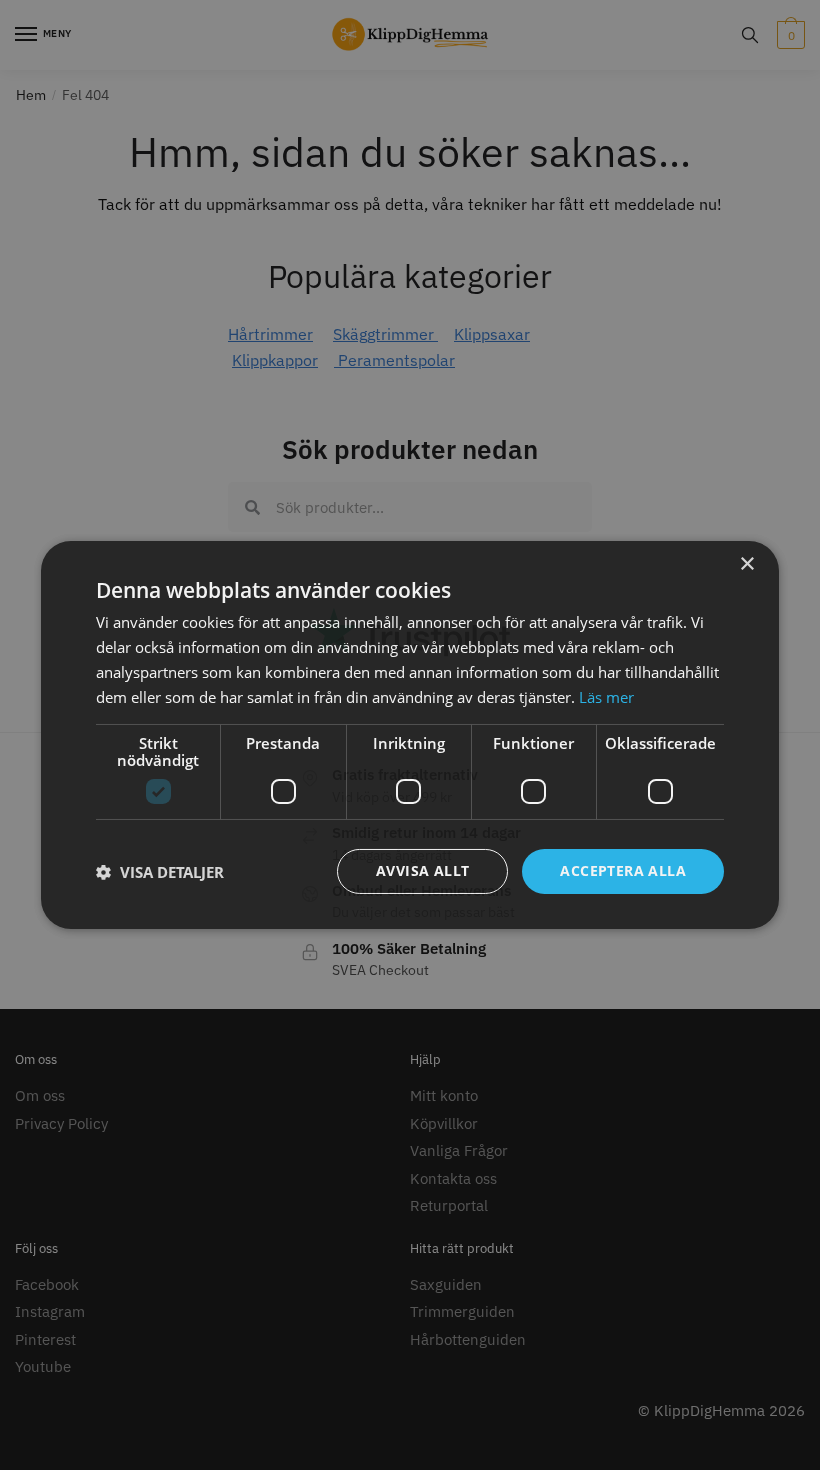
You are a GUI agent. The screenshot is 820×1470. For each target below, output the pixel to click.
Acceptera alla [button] (623, 870)
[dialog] (410, 735)
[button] (160, 872)
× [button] (746, 564)
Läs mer (606, 697)
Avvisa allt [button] (422, 870)
